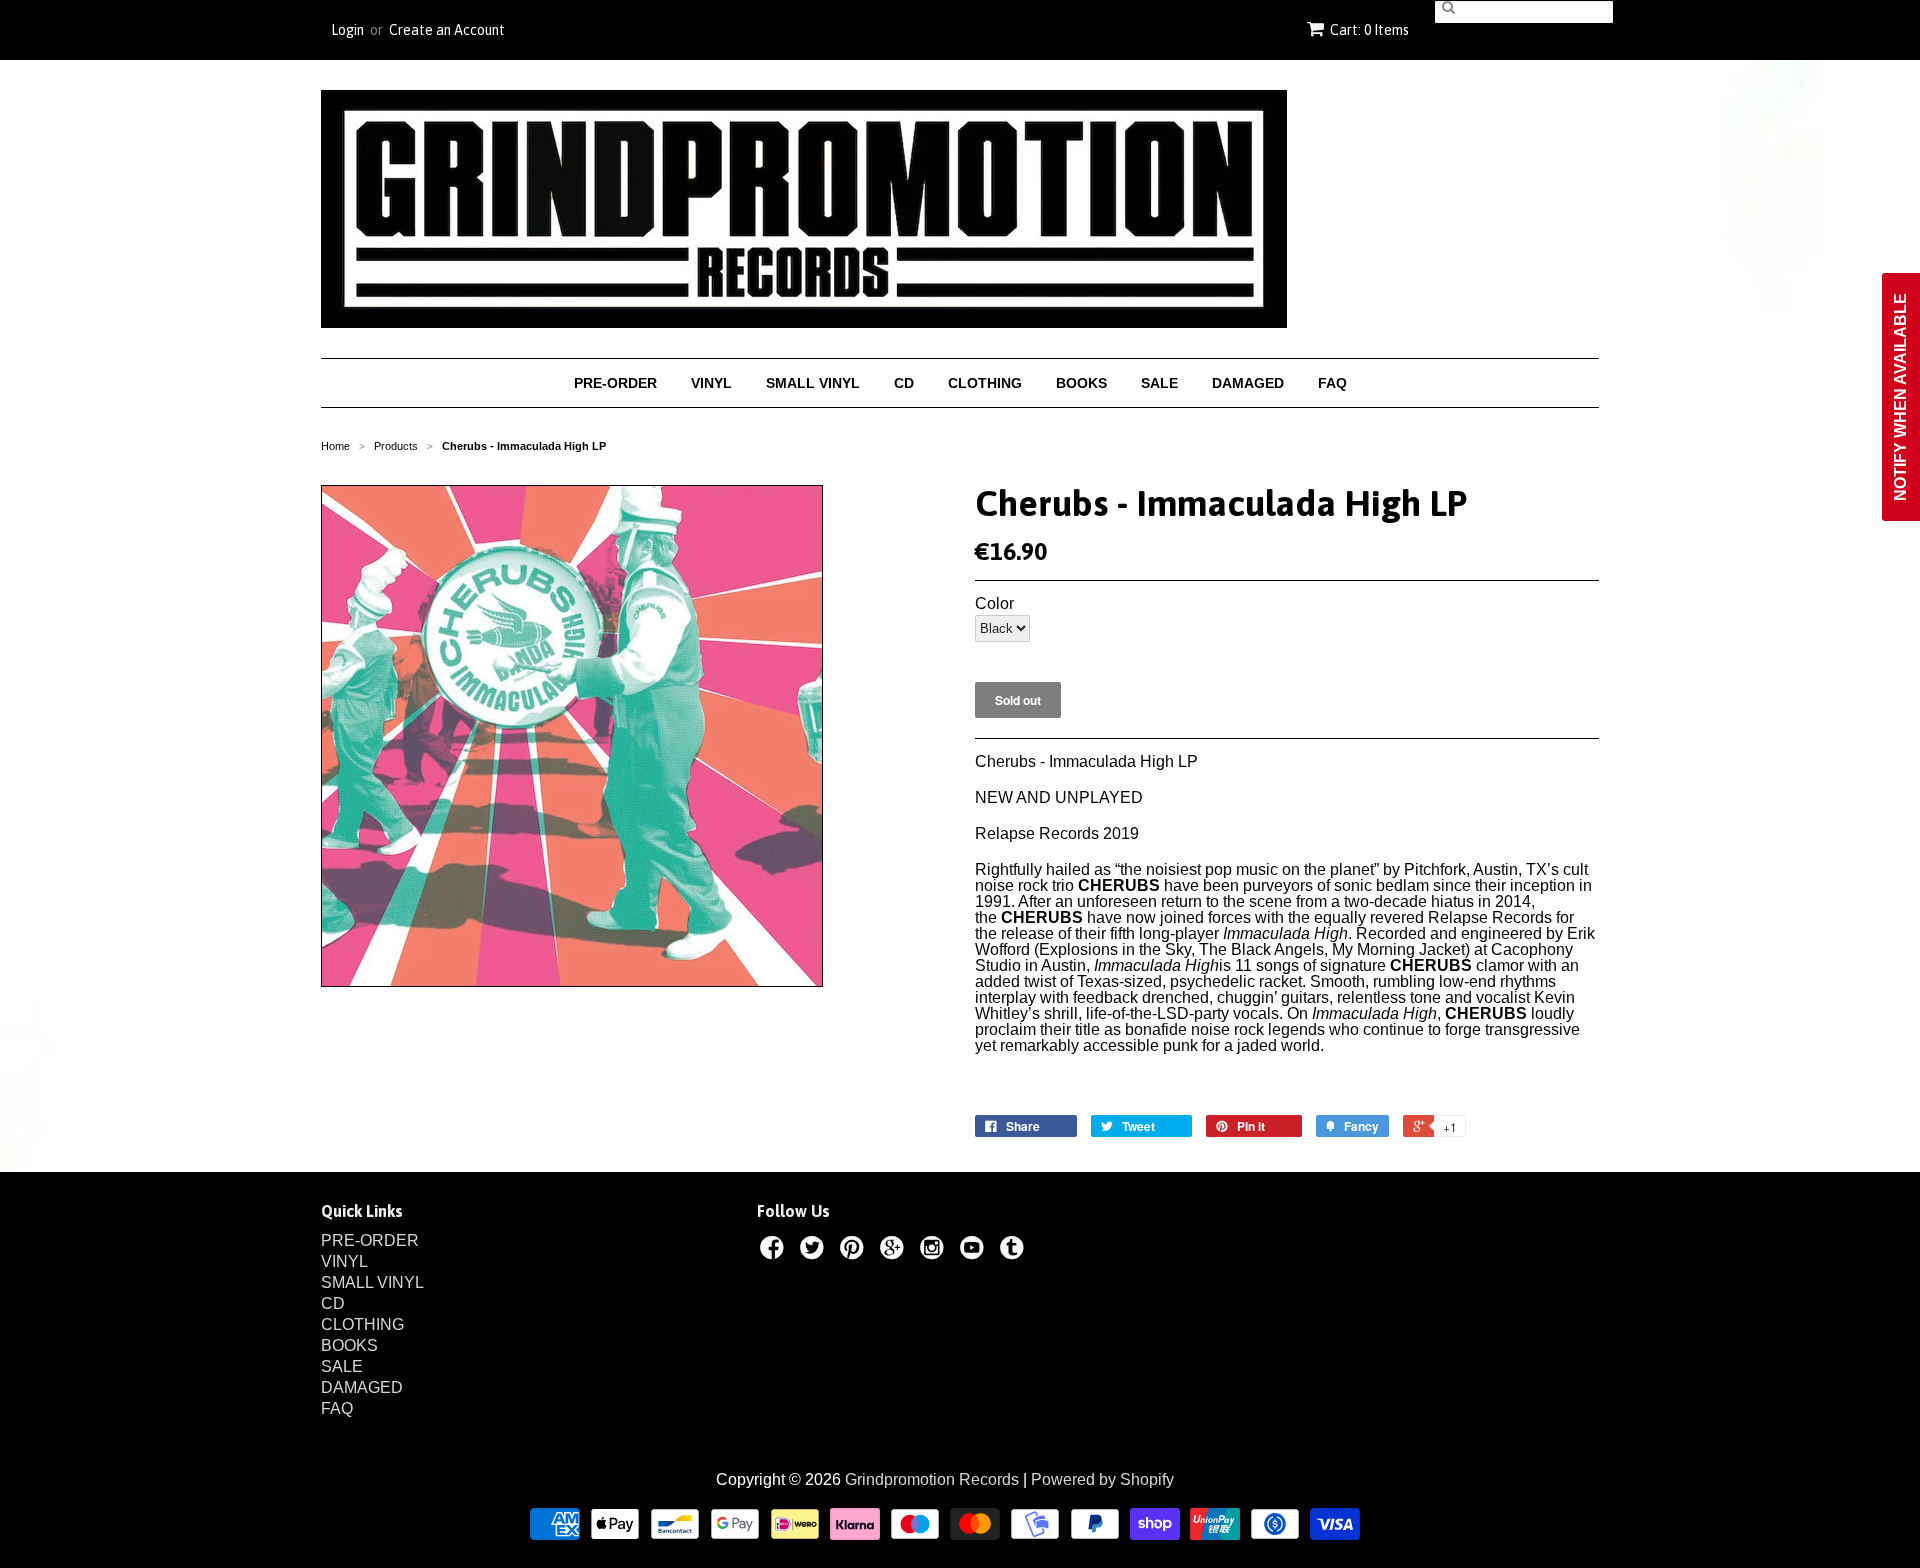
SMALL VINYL (813, 383)
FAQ (1332, 383)
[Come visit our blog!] (1015, 1251)
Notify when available (1900, 397)
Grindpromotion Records (932, 1479)
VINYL (711, 383)
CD (904, 383)
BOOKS (1081, 383)
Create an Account (447, 30)
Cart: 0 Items (1369, 30)
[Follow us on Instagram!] (935, 1251)
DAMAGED (1248, 383)
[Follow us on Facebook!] (775, 1251)
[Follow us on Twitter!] (815, 1251)
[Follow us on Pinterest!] (855, 1251)
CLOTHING (985, 383)
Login (347, 30)
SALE (1159, 383)
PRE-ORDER (615, 383)
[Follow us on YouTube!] (975, 1251)
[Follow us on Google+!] (895, 1251)
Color (994, 604)
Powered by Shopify (1102, 1479)
